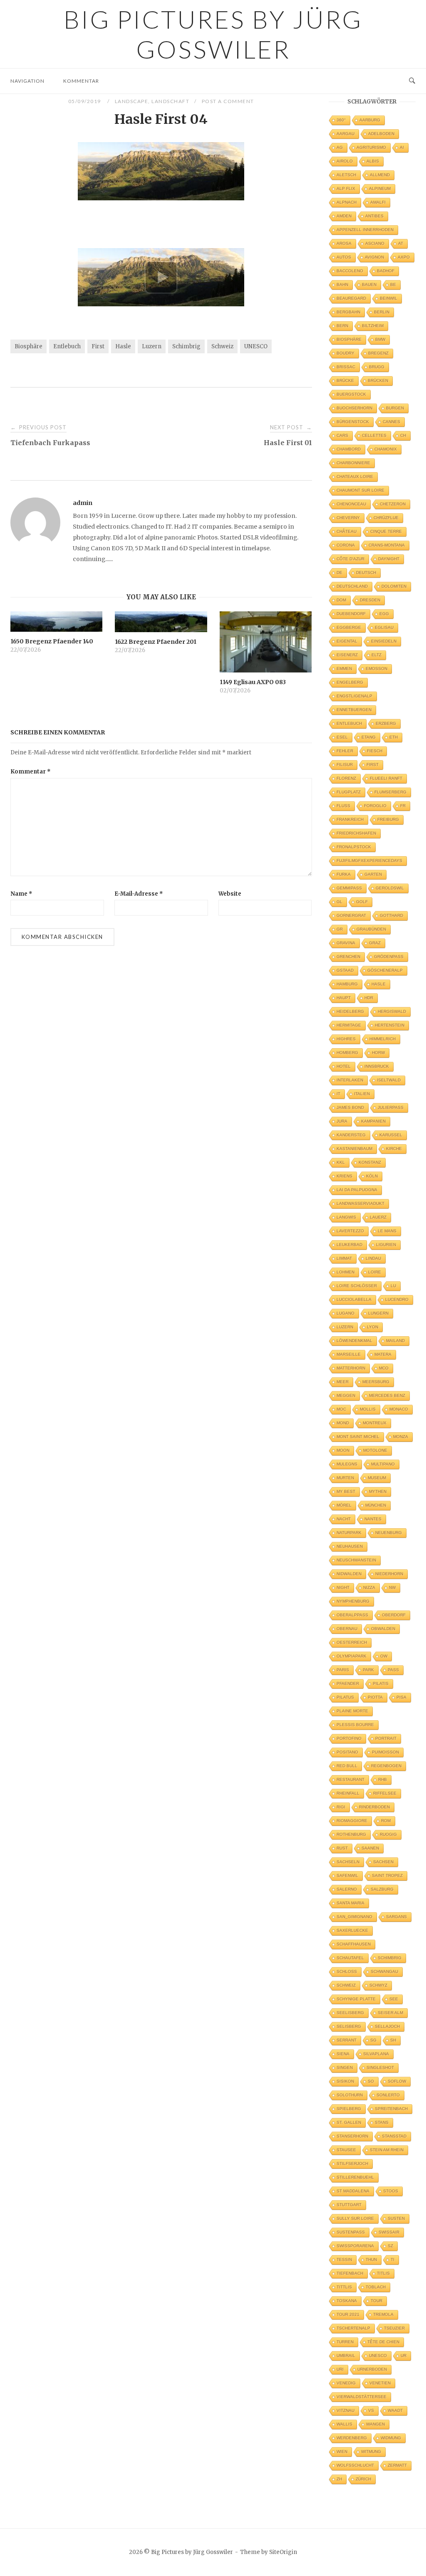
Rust (342, 1848)
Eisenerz (347, 655)
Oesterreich (352, 1642)
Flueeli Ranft (386, 778)
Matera (383, 1354)
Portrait (386, 1738)
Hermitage (349, 1025)
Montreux (375, 1423)
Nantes (373, 1519)
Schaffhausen (354, 1944)
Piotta (375, 1697)
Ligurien (386, 1245)
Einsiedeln (384, 641)
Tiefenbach (350, 2273)
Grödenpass (389, 957)
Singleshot (380, 2067)
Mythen (378, 1491)
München (376, 1505)
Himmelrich (383, 1039)
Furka (344, 874)
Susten (396, 2218)
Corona (346, 545)
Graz (375, 943)
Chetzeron (393, 504)
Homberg (347, 1053)
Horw (378, 1053)
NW (392, 1587)
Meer (343, 1382)
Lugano (346, 1313)
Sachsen (383, 1862)
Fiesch (375, 751)
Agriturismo (371, 147)
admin (83, 503)
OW (384, 1656)
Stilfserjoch (352, 2163)
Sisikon (345, 2081)
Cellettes (374, 435)
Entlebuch (67, 346)
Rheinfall (348, 1793)
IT (338, 1094)
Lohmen (346, 1272)
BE (393, 284)
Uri (340, 2369)
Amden (344, 216)
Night (343, 1587)
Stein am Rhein (387, 2150)
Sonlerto (388, 2095)
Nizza (369, 1587)
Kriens (344, 1176)
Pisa (401, 1697)
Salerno (347, 1889)
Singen (345, 2067)
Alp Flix (346, 188)
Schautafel (350, 1958)
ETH (394, 737)
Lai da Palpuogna (357, 1190)
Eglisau (384, 627)
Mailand (395, 1341)
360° (341, 120)
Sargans (396, 1917)
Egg (384, 614)
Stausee (346, 2150)
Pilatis (381, 1683)
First (98, 346)
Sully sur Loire (355, 2218)
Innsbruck (377, 1066)
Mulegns (347, 1464)
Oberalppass (352, 1615)
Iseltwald (389, 1080)
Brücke (345, 380)
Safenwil (347, 1875)
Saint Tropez (387, 1875)
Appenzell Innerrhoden (365, 230)
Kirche (394, 1149)
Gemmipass (349, 888)
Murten (345, 1478)
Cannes (391, 422)
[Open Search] (412, 81)
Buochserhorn (354, 408)
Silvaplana (376, 2054)
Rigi (341, 1807)
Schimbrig (186, 346)
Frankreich (350, 819)
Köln (372, 1176)
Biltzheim (373, 326)
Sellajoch (387, 2026)
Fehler (345, 751)
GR (340, 929)
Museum (377, 1478)
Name (21, 894)
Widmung (391, 2438)
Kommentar (81, 81)
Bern (342, 326)
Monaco (399, 1409)
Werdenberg (352, 2438)
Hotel (344, 1066)
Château (347, 531)
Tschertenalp (353, 2328)
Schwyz (378, 1985)
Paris (343, 1670)
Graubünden (371, 929)
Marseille (349, 1354)
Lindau (373, 1258)
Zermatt (397, 2465)
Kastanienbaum (354, 1149)
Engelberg (350, 682)
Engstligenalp (354, 696)
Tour (376, 2301)
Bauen (369, 284)
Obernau (347, 1629)
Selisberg (349, 2026)
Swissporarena (355, 2246)
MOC (341, 1409)
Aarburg (370, 120)
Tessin (344, 2260)
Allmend (380, 175)
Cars (342, 435)
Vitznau (346, 2410)
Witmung (371, 2452)
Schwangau (384, 1971)
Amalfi (378, 202)
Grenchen (348, 957)
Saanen (370, 1848)
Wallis (344, 2424)
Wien (342, 2452)
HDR (369, 998)
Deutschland (352, 586)
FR (403, 806)
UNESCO (256, 346)
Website (230, 894)
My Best (346, 1491)
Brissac (346, 367)
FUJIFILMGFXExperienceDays (369, 861)
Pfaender (348, 1683)
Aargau (346, 134)
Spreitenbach (391, 2109)
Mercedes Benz (387, 1395)
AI (402, 147)
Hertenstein (390, 1025)
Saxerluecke (352, 1930)
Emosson (376, 669)
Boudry (346, 353)
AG (340, 147)
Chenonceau (351, 504)
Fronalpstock (354, 847)
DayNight (389, 559)
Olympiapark (352, 1656)
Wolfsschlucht (355, 2465)
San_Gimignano (354, 1917)
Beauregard (351, 298)
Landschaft (170, 101)
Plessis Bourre (355, 1725)
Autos (344, 257)
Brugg (377, 367)
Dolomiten (394, 586)
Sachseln (348, 1862)
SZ (390, 2246)
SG (373, 2040)
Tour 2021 (348, 2314)
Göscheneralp (385, 970)
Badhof (386, 271)
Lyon (373, 1327)
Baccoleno (350, 271)
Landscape (132, 101)
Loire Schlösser (357, 1286)
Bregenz (378, 353)
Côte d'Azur (350, 559)
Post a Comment (228, 101)
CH (403, 435)
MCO (384, 1368)
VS (371, 2410)
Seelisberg (350, 2013)
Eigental (347, 641)
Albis (373, 161)
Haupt (344, 998)
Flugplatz (349, 792)
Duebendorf (351, 614)
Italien (362, 1094)
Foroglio (375, 806)
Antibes (374, 216)
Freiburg (388, 819)
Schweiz (222, 346)
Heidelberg (350, 1011)
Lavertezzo (350, 1231)
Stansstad (394, 2136)
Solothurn (350, 2095)
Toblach (376, 2287)
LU (393, 1286)
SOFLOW (397, 2081)
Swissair (389, 2232)
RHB (383, 1779)
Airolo (345, 161)
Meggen (346, 1395)
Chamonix (386, 449)
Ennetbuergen (354, 710)
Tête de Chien (383, 2342)
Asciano (375, 243)
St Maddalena (353, 2191)
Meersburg (376, 1382)
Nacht (344, 1519)
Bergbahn (348, 312)
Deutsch (366, 573)
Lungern (378, 1313)
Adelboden (381, 134)
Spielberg (349, 2109)
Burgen (395, 408)
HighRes (346, 1039)
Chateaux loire (355, 477)
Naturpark (349, 1533)
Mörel (344, 1505)
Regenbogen (386, 1766)
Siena (343, 2054)
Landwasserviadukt (360, 1203)
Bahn (342, 284)
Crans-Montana (387, 545)
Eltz (376, 655)
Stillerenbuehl (355, 2177)
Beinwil (389, 298)
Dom (341, 600)
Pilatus (345, 1697)
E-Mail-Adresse (139, 894)
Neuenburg (389, 1533)
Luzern (152, 346)
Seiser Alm (390, 2013)
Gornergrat (351, 915)
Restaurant (350, 1779)
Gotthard (391, 915)
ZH (339, 2479)
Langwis (346, 1217)
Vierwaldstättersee (362, 2397)
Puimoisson (385, 1752)
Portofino (349, 1738)
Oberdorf (394, 1615)
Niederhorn (389, 1574)
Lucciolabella (354, 1299)
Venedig (346, 2383)
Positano (347, 1752)
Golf (362, 902)
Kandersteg (351, 1135)
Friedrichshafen (356, 833)
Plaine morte (352, 1711)
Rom (386, 1821)
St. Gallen (349, 2122)
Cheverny (348, 518)
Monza (401, 1437)
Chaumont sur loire (360, 490)
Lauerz (378, 1217)
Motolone (375, 1450)
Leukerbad (349, 1245)
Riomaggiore (352, 1821)
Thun (371, 2260)
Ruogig (388, 1834)
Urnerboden (372, 2369)
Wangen (375, 2424)
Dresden (370, 600)
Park (368, 1670)
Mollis (368, 1409)
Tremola (383, 2314)
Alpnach (347, 202)
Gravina (346, 943)
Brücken (378, 380)
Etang (369, 737)
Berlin (382, 312)
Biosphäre (28, 346)
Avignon (374, 257)
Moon (343, 1450)
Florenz (346, 778)
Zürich (363, 2479)
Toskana (347, 2301)
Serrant (347, 2040)
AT (401, 243)
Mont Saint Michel (358, 1437)
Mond (343, 1423)
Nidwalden (349, 1574)
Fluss (343, 806)
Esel (342, 737)
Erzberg (386, 723)
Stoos (391, 2191)
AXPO (404, 257)
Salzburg (382, 1889)
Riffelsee (385, 1793)
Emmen (344, 669)
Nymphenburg (353, 1601)
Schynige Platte (356, 1999)
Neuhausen (350, 1546)
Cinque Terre (386, 531)
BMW (380, 339)
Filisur (345, 765)
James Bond (350, 1107)
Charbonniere (353, 463)
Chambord (349, 449)
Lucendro (397, 1299)
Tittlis (344, 2287)
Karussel (391, 1135)
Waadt (395, 2410)
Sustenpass (351, 2232)
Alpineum (380, 188)
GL (339, 902)
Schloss (347, 1971)
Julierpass (391, 1107)
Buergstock (351, 394)
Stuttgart (349, 2205)
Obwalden (383, 1629)
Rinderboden (374, 1807)
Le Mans (387, 1231)
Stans (382, 2122)
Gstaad (345, 970)
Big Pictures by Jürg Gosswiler (213, 34)
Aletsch (346, 175)
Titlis (383, 2273)
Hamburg (347, 984)
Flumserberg (390, 792)
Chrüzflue (386, 518)
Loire (375, 1272)
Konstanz (370, 1162)
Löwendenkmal (354, 1341)
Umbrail (346, 2356)
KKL (341, 1162)
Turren (345, 2342)
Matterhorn (351, 1368)
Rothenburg (351, 1834)
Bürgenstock (353, 422)
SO (371, 2081)
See (394, 1999)
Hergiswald (392, 1011)
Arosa (344, 243)
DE (339, 573)
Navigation (27, 81)
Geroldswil (390, 888)
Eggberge (349, 627)
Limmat (344, 1258)
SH (393, 2040)
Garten (373, 874)
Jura (342, 1121)
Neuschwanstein (356, 1560)
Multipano (383, 1464)
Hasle (123, 346)
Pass (393, 1670)
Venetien (380, 2383)
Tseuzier (394, 2328)
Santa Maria (350, 1903)
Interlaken (350, 1080)
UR (404, 2356)
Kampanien (373, 1121)
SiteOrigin (283, 2552)
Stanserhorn (352, 2136)
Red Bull (347, 1766)
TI (393, 2260)
